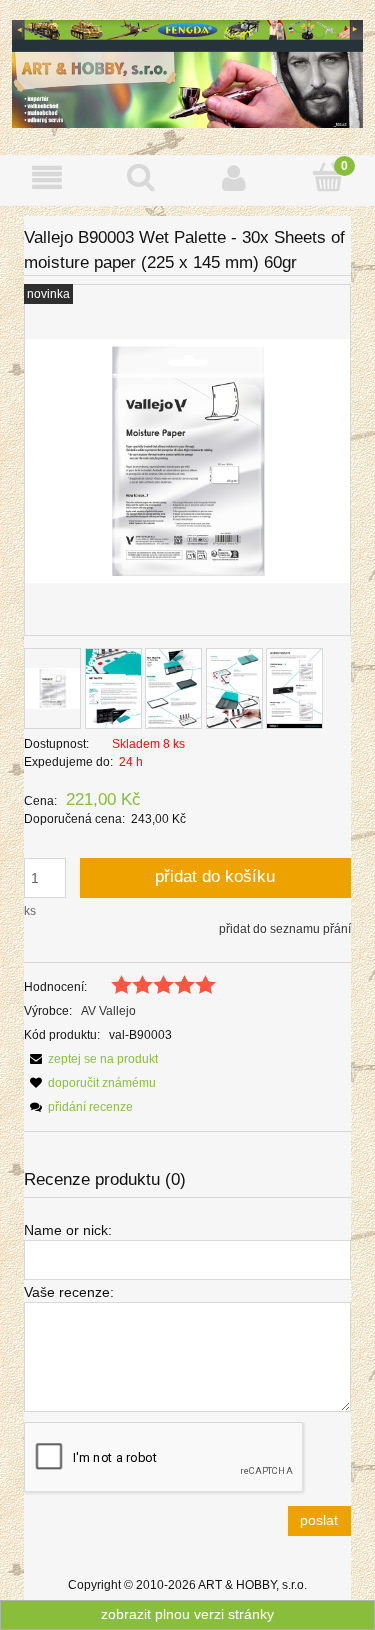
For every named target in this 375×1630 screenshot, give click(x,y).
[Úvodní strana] (187, 72)
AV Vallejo (108, 1011)
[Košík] (328, 176)
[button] (47, 177)
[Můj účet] (235, 177)
